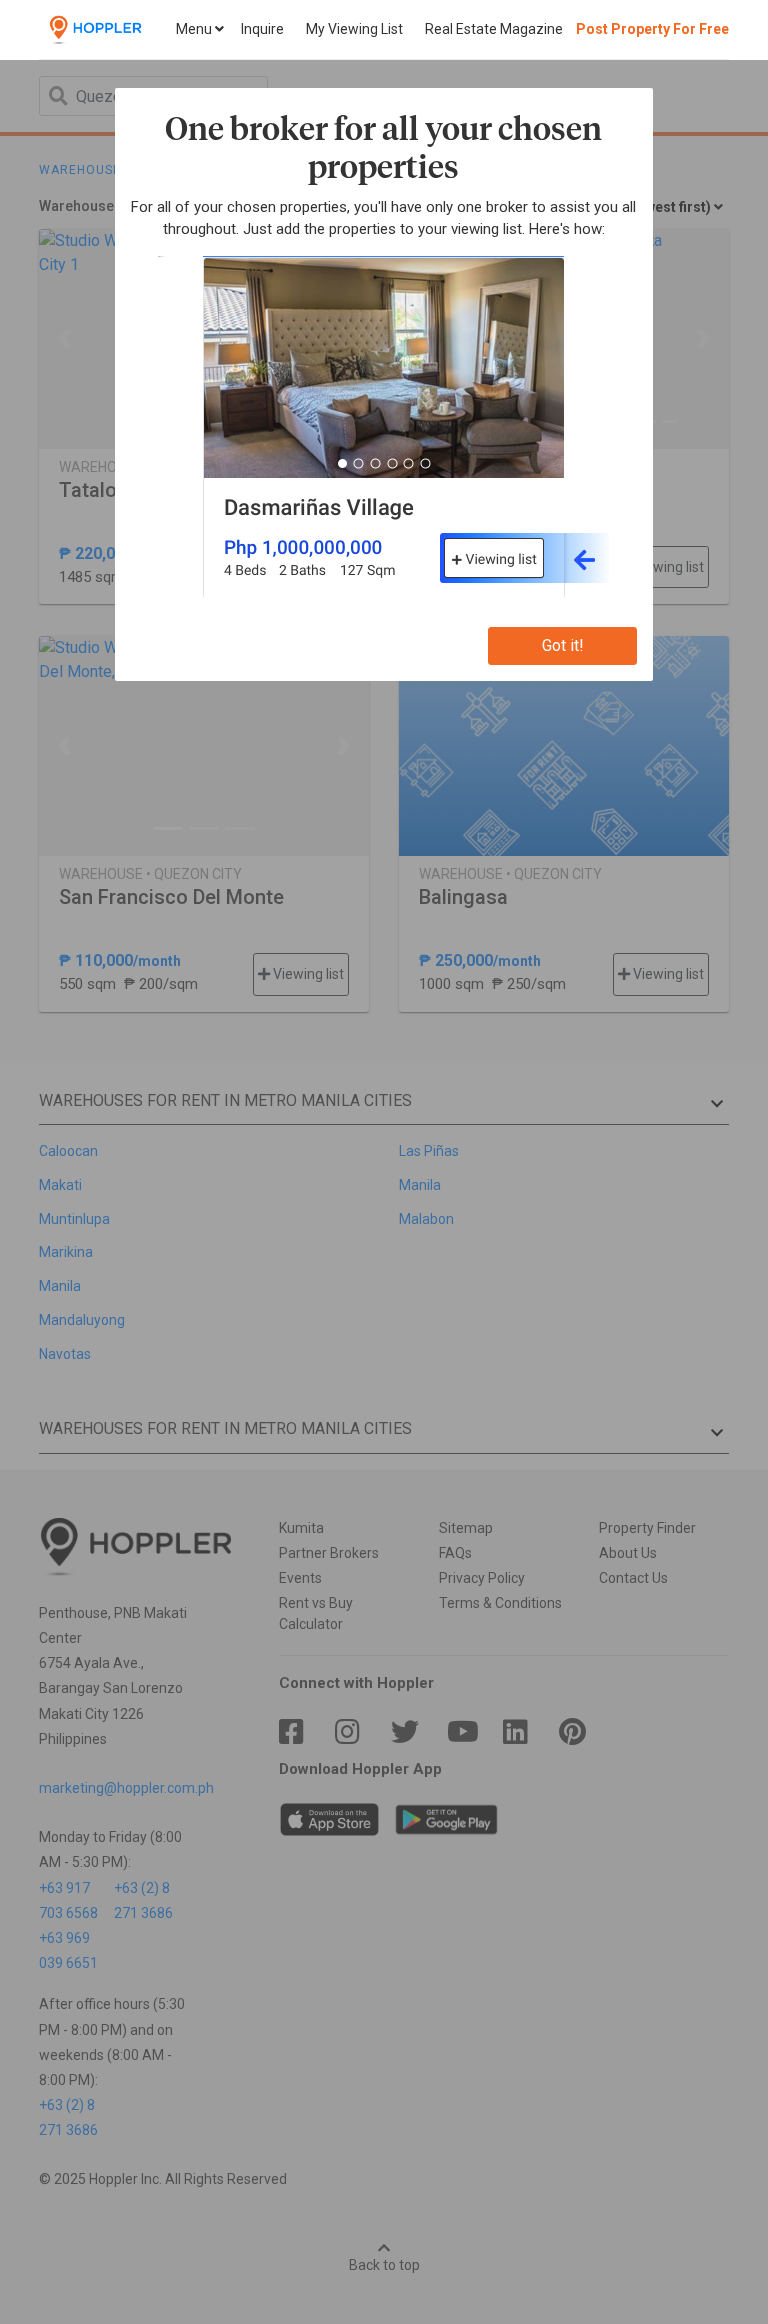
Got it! (563, 645)
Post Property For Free (652, 29)
